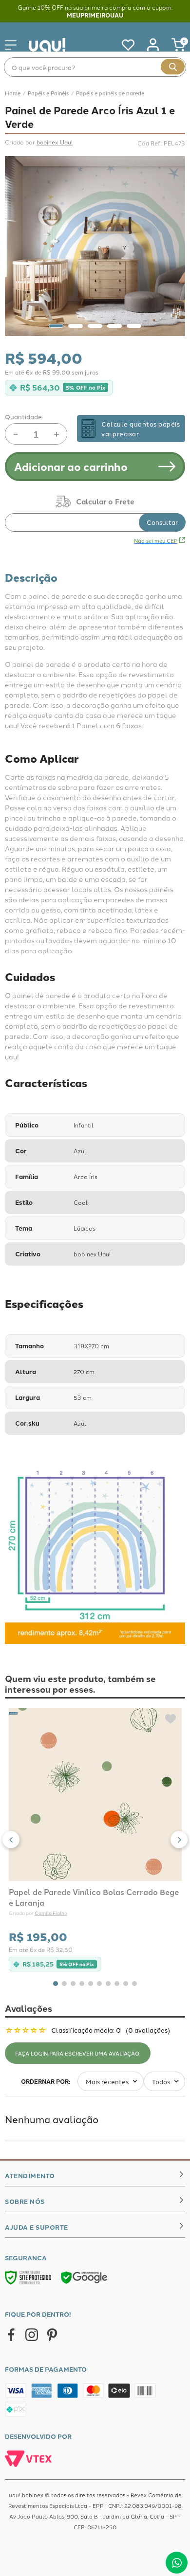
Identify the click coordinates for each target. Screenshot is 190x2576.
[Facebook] (11, 2335)
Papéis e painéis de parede (110, 93)
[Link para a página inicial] (13, 93)
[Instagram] (32, 2335)
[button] (11, 1840)
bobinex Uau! (55, 142)
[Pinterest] (52, 2335)
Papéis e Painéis (48, 93)
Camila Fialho (51, 1913)
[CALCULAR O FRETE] (162, 522)
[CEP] (95, 514)
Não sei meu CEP (156, 540)
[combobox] (95, 67)
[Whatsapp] (177, 2563)
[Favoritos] (123, 45)
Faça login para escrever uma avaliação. (78, 2053)
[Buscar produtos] (173, 67)
